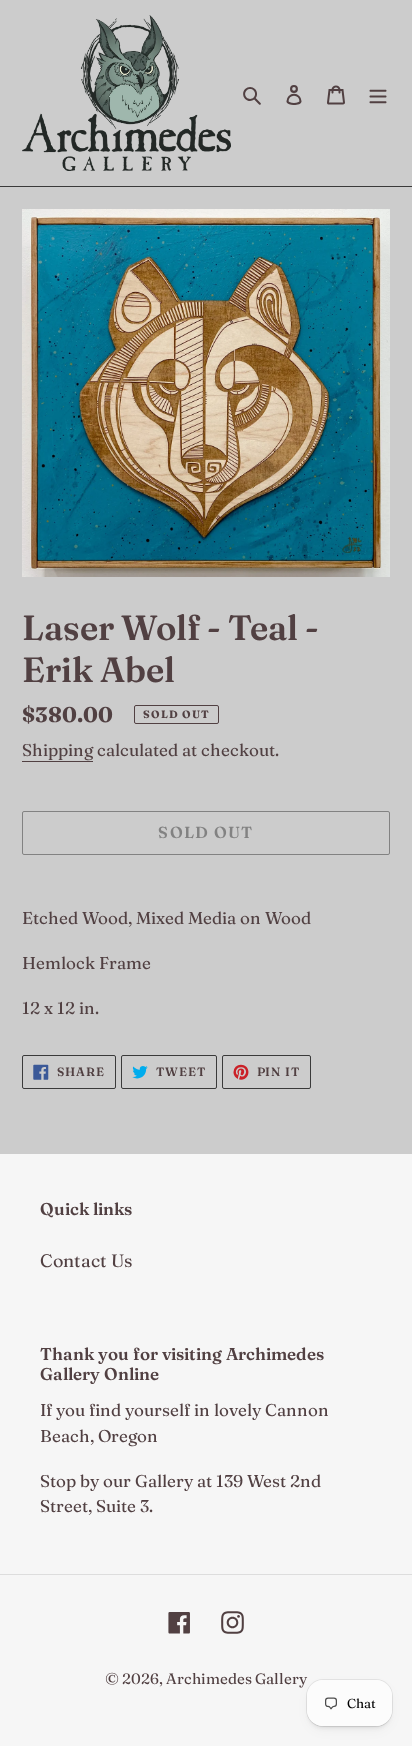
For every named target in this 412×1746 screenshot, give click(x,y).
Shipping (57, 749)
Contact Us (86, 1260)
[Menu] (378, 92)
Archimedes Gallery (236, 1678)
